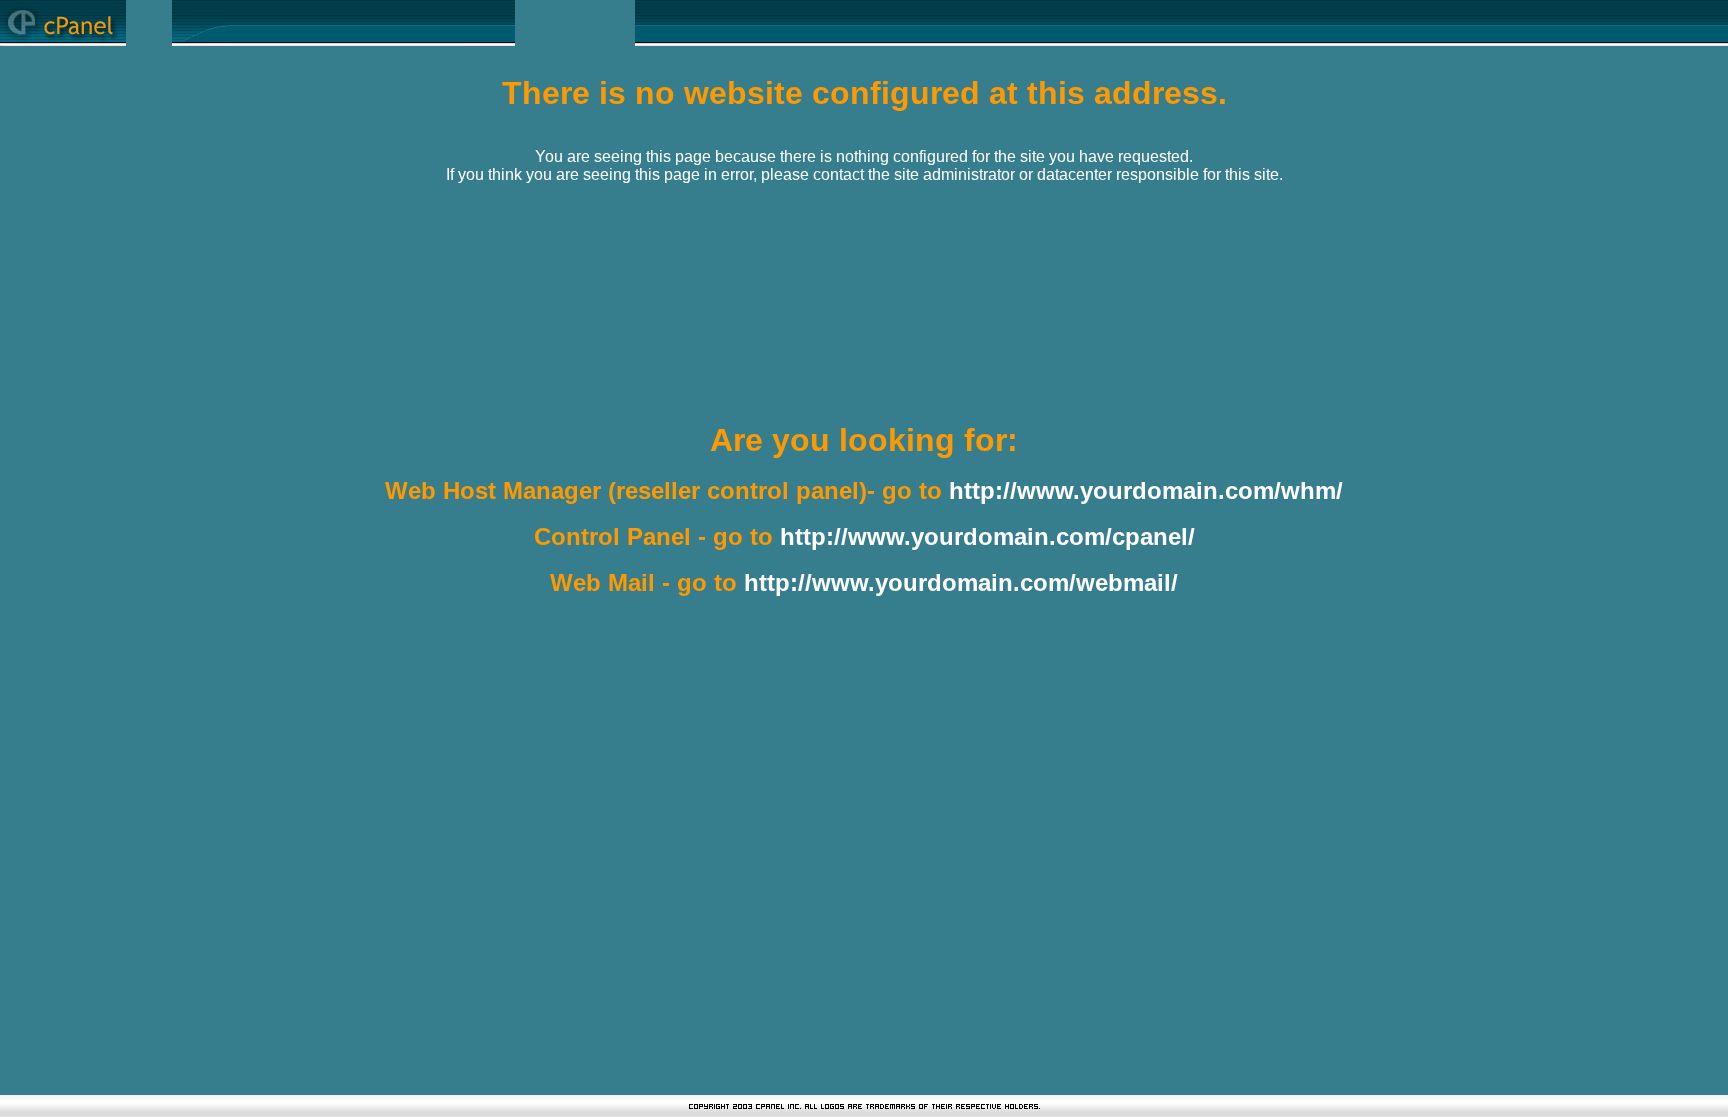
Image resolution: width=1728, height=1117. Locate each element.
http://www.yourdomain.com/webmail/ (961, 582)
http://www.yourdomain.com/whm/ (1146, 490)
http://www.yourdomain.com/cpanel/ (987, 536)
